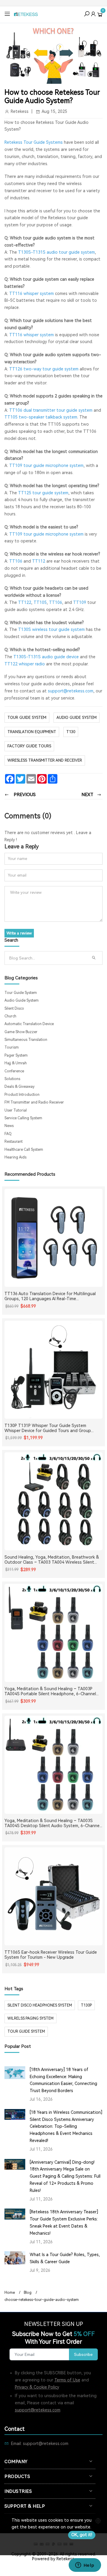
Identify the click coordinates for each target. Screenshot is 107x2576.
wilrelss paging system (30, 2018)
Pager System (16, 1055)
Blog (28, 2293)
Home (10, 2293)
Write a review (19, 933)
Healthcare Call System (24, 1150)
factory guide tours (29, 746)
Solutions (12, 1079)
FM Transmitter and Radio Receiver (34, 1102)
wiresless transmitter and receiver (45, 760)
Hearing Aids (15, 1157)
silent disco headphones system (40, 2005)
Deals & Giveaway (19, 1087)
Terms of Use (67, 2380)
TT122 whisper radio (25, 664)
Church (10, 1016)
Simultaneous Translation (26, 1040)
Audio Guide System (77, 718)
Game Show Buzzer (21, 1032)
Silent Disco (14, 1008)
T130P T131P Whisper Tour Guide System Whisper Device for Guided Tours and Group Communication (48, 1428)
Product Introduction (22, 1095)
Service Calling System (23, 1118)
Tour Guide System (27, 718)
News (9, 1126)
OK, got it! (82, 2535)
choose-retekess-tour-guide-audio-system (42, 2300)
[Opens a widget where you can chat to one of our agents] (85, 2566)
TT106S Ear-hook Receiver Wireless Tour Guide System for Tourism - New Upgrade (51, 1955)
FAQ (8, 1134)
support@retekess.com (38, 2410)
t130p (86, 2005)
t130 (71, 732)
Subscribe (83, 2354)
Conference (14, 1071)
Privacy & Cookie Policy (37, 2387)
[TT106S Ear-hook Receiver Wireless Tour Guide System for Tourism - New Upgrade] (53, 1896)
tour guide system (26, 2032)
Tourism (12, 1047)
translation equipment (32, 732)
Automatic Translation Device (29, 1024)
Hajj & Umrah (16, 1063)
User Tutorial (16, 1110)
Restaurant (14, 1142)
